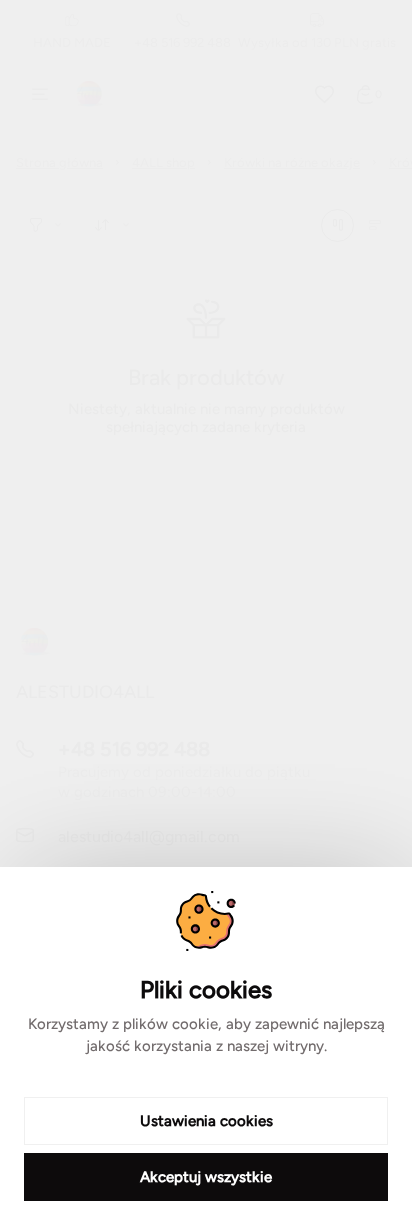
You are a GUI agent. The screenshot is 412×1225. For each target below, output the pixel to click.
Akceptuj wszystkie (206, 1177)
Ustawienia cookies (206, 1121)
